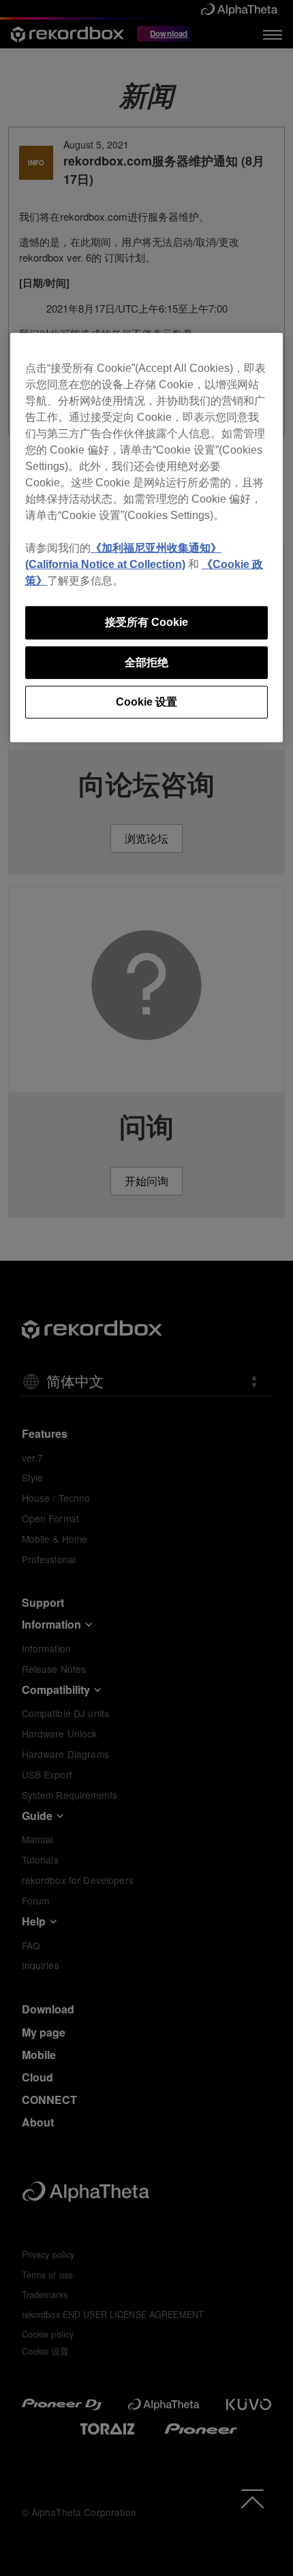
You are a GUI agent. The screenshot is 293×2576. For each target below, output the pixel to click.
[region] (146, 538)
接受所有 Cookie (146, 622)
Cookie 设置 (146, 702)
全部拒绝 (146, 662)
